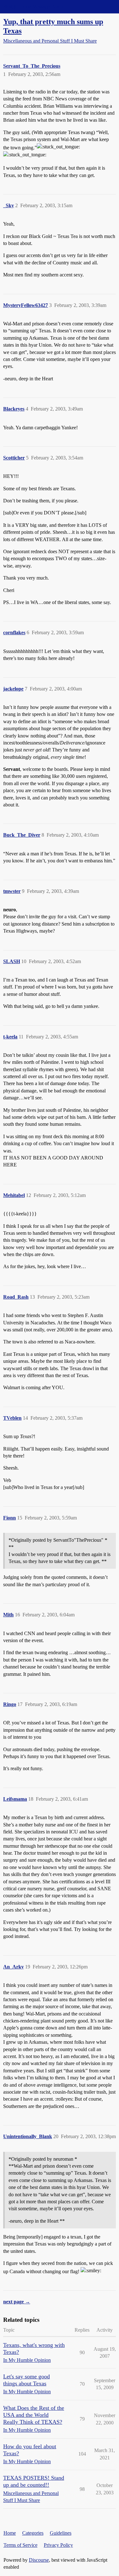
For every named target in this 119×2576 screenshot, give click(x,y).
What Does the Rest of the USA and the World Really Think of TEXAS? (34, 2415)
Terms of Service (20, 2545)
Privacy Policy (58, 2545)
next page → (17, 2302)
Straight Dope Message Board (33, 7)
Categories (33, 2533)
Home (10, 2533)
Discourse (39, 2560)
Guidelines (61, 2533)
